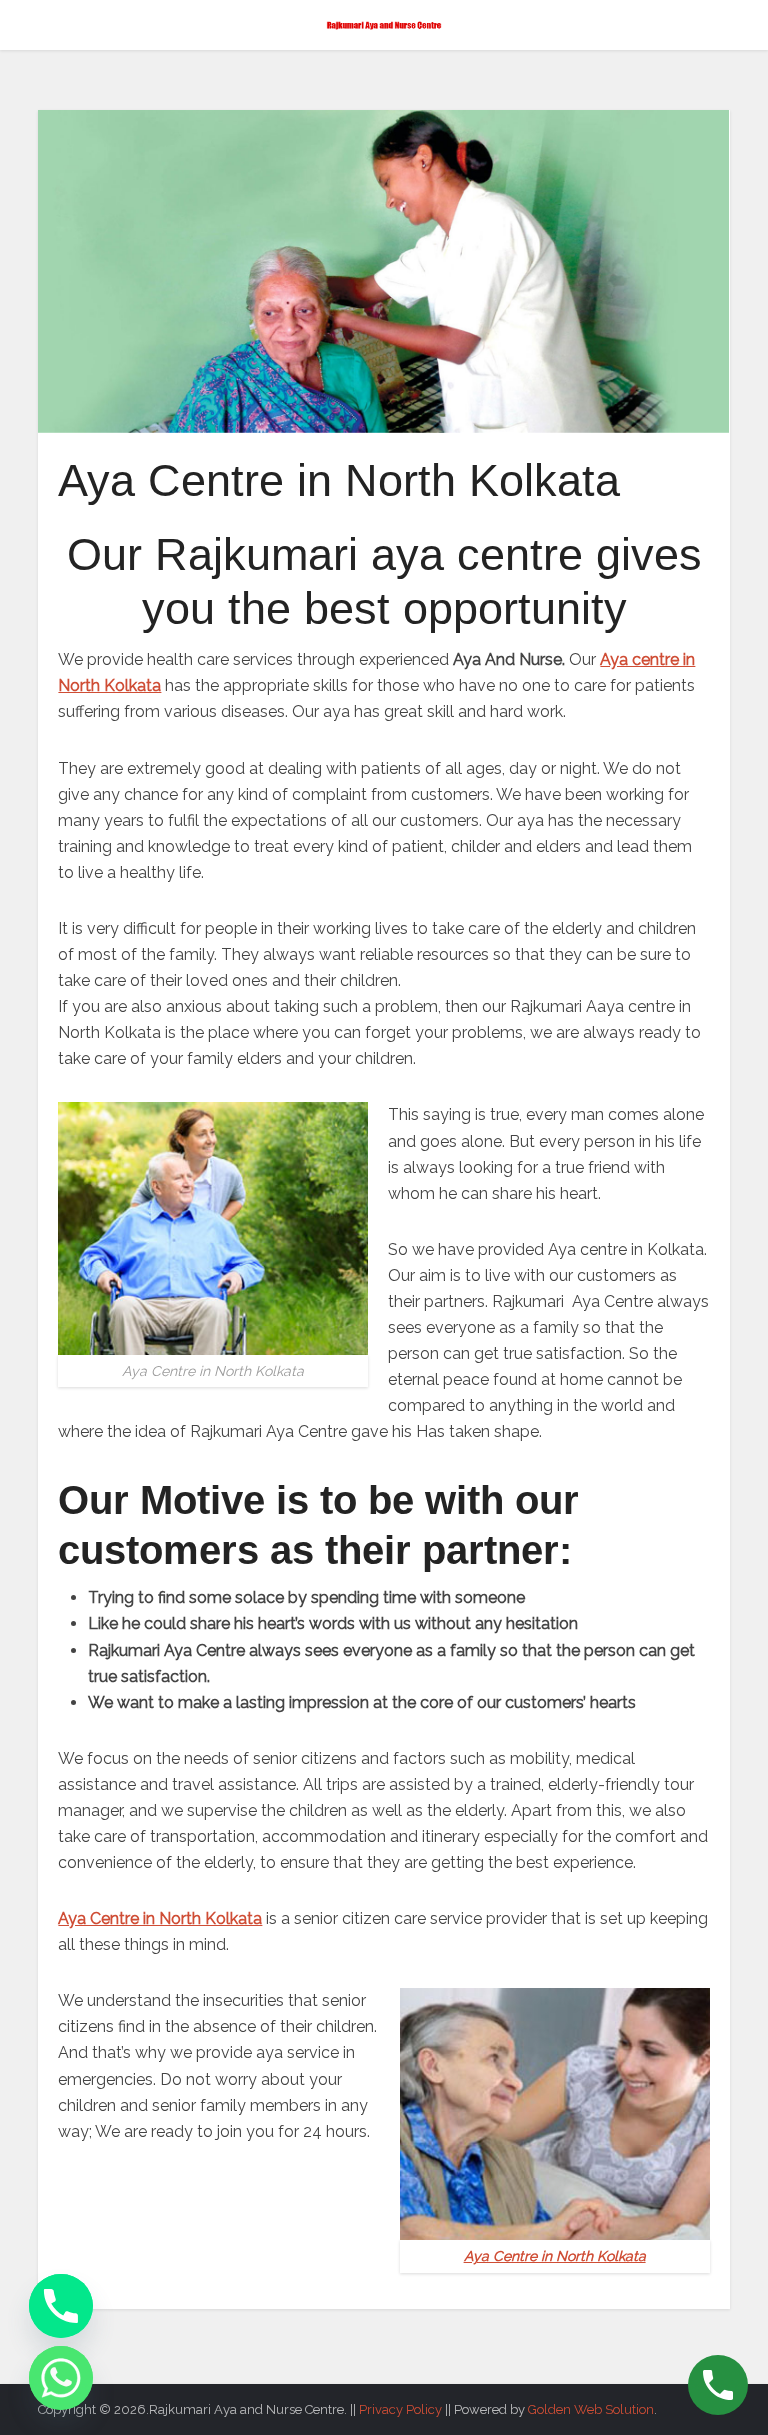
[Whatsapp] (61, 2378)
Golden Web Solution (591, 2409)
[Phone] (61, 2306)
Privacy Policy (400, 2409)
